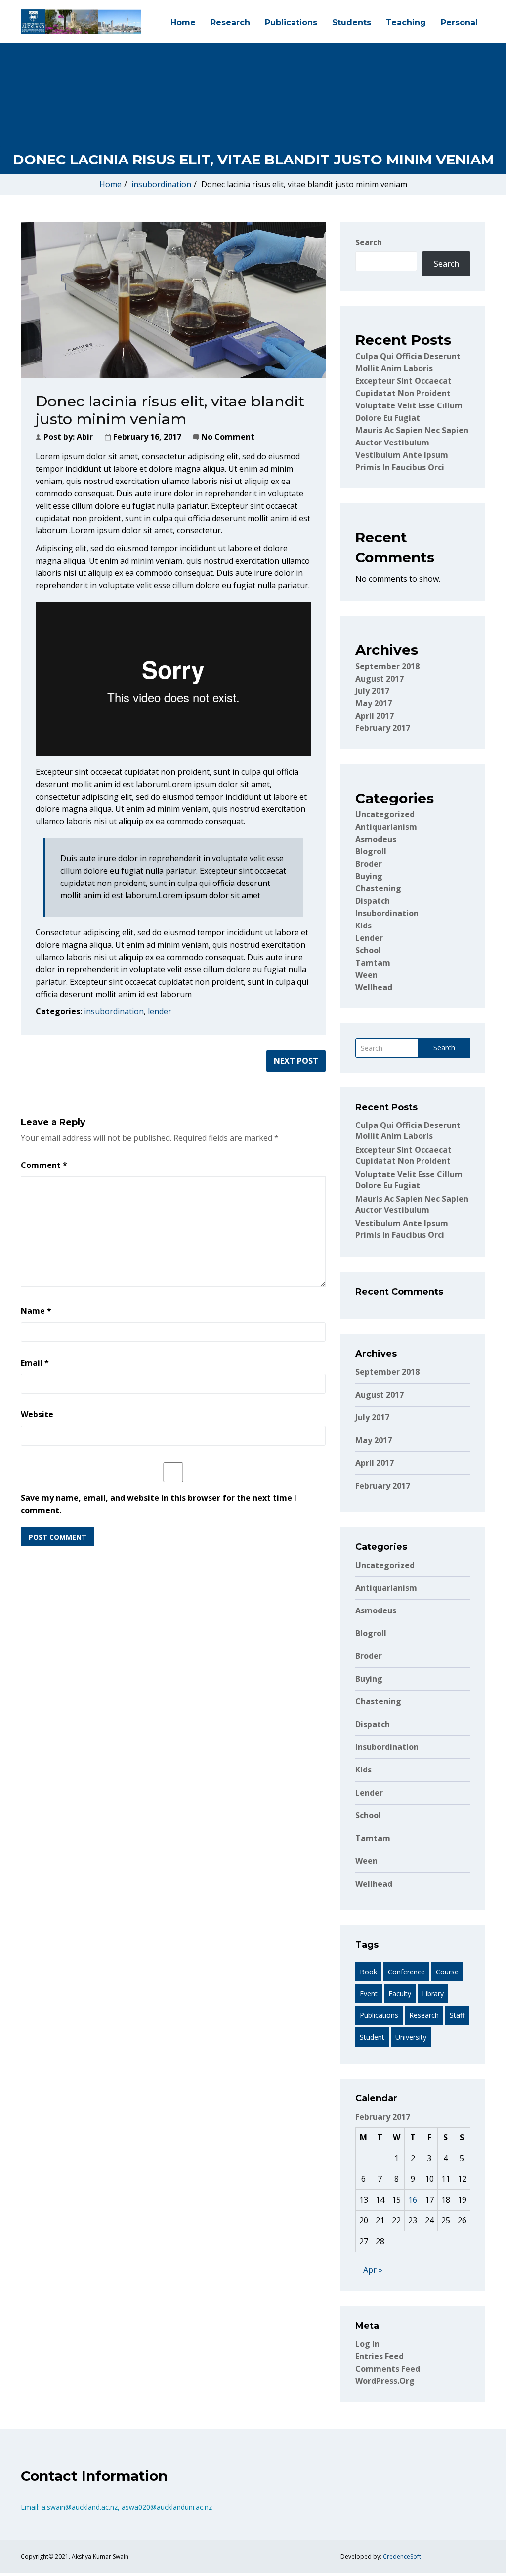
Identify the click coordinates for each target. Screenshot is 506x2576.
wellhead (374, 987)
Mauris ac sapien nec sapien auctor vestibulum (412, 1204)
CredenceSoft (402, 2556)
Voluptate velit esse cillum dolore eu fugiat (409, 1180)
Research (230, 22)
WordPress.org (385, 2381)
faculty (400, 1993)
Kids (363, 926)
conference (406, 1972)
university (411, 2037)
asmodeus (376, 839)
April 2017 (375, 716)
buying (369, 876)
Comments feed (388, 2369)
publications (379, 2015)
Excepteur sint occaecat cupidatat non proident (403, 1155)
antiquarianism (386, 827)
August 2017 (379, 679)
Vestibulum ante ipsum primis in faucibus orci (402, 1229)
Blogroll (371, 851)
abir (85, 437)
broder (369, 864)
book (368, 1972)
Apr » (373, 2270)
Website (37, 1414)
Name (36, 1311)
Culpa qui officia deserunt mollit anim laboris (408, 1130)
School (368, 950)
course (447, 1972)
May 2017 (374, 703)
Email (35, 1363)
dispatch (373, 901)
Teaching (406, 22)
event (369, 1993)
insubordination (161, 184)
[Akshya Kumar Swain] (81, 22)
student (372, 2037)
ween (366, 975)
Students (352, 22)
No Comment (228, 437)
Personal (459, 22)
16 (413, 2200)
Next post (296, 1061)
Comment (44, 1165)
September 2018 (387, 666)
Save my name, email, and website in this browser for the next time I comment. (159, 1504)
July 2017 (372, 691)
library (433, 1993)
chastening (378, 888)
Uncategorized (385, 814)
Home (183, 22)
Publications (291, 22)
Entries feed (379, 2356)
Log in (367, 2344)
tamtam (373, 963)
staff (457, 2015)
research (424, 2015)
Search (369, 242)
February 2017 (383, 728)
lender (160, 1011)
